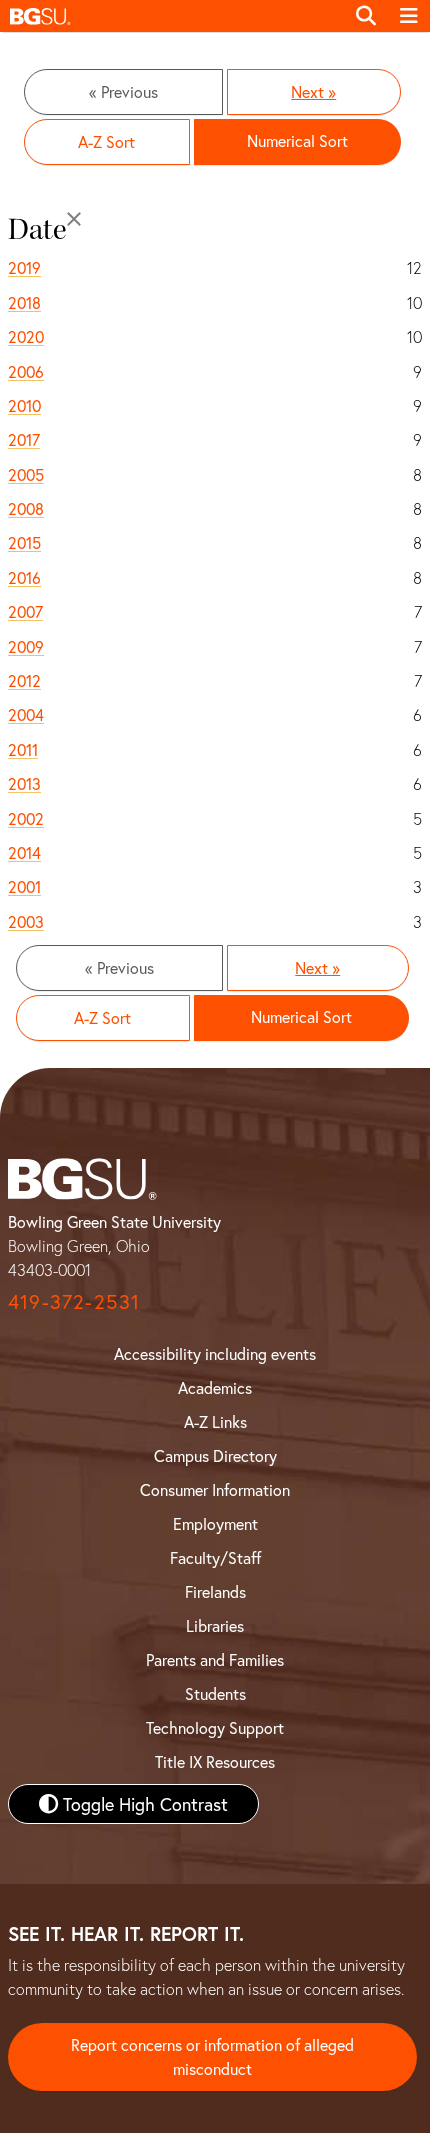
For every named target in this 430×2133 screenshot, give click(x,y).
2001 (24, 886)
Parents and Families (215, 1659)
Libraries (215, 1625)
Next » (313, 91)
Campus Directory (215, 1455)
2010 (24, 405)
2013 (24, 783)
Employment (215, 1523)
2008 (26, 508)
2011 (23, 749)
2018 (24, 302)
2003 (26, 921)
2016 (24, 577)
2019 (24, 267)
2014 (24, 852)
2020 (26, 336)
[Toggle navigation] (409, 16)
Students (215, 1693)
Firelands (215, 1591)
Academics (215, 1387)
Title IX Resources (215, 1761)
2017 (24, 439)
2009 (26, 646)
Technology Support (215, 1727)
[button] (172, 16)
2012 (24, 680)
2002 (26, 818)
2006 (26, 371)
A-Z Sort (106, 141)
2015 (24, 542)
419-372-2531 (74, 1301)
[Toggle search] (366, 16)
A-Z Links (215, 1421)
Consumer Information (215, 1489)
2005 (26, 474)
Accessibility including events (215, 1353)
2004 (26, 714)
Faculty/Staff (215, 1557)
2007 (25, 611)
